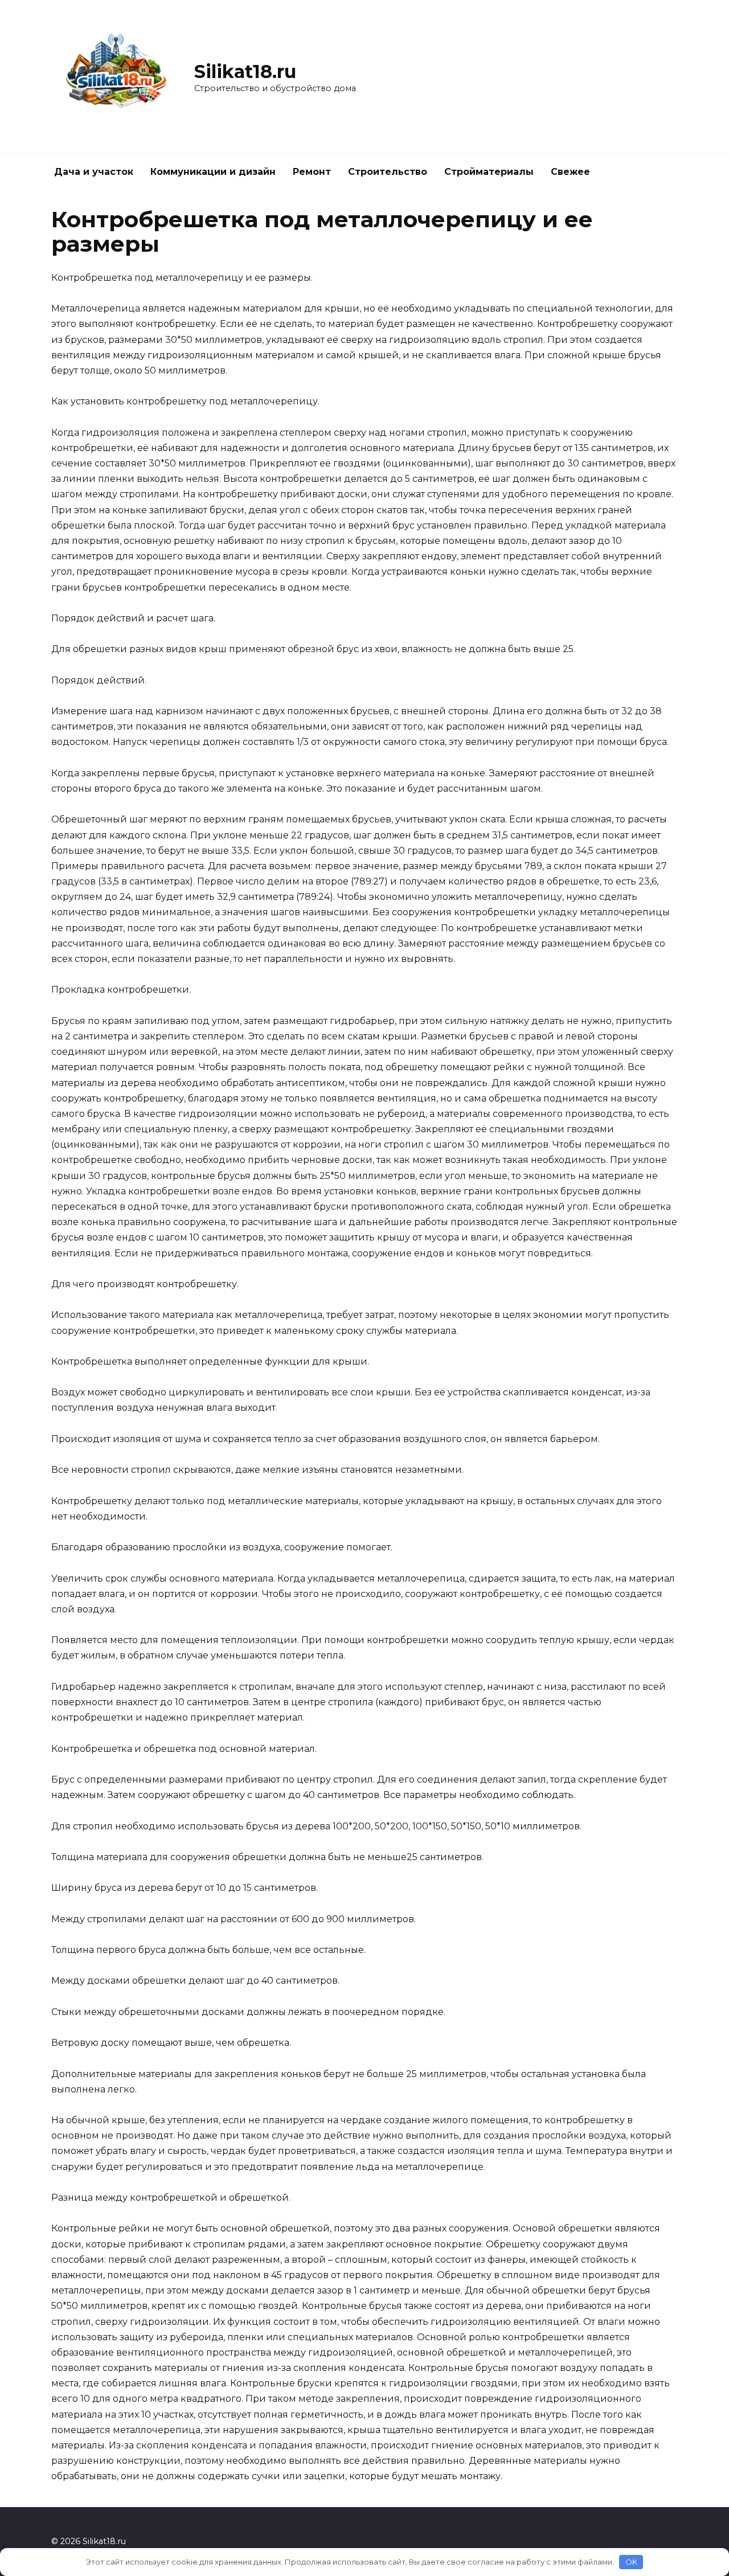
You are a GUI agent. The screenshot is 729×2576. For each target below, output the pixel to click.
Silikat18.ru (245, 71)
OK (631, 2562)
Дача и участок (94, 172)
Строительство (388, 172)
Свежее (570, 172)
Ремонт (312, 172)
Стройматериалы (489, 172)
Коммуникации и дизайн (213, 172)
